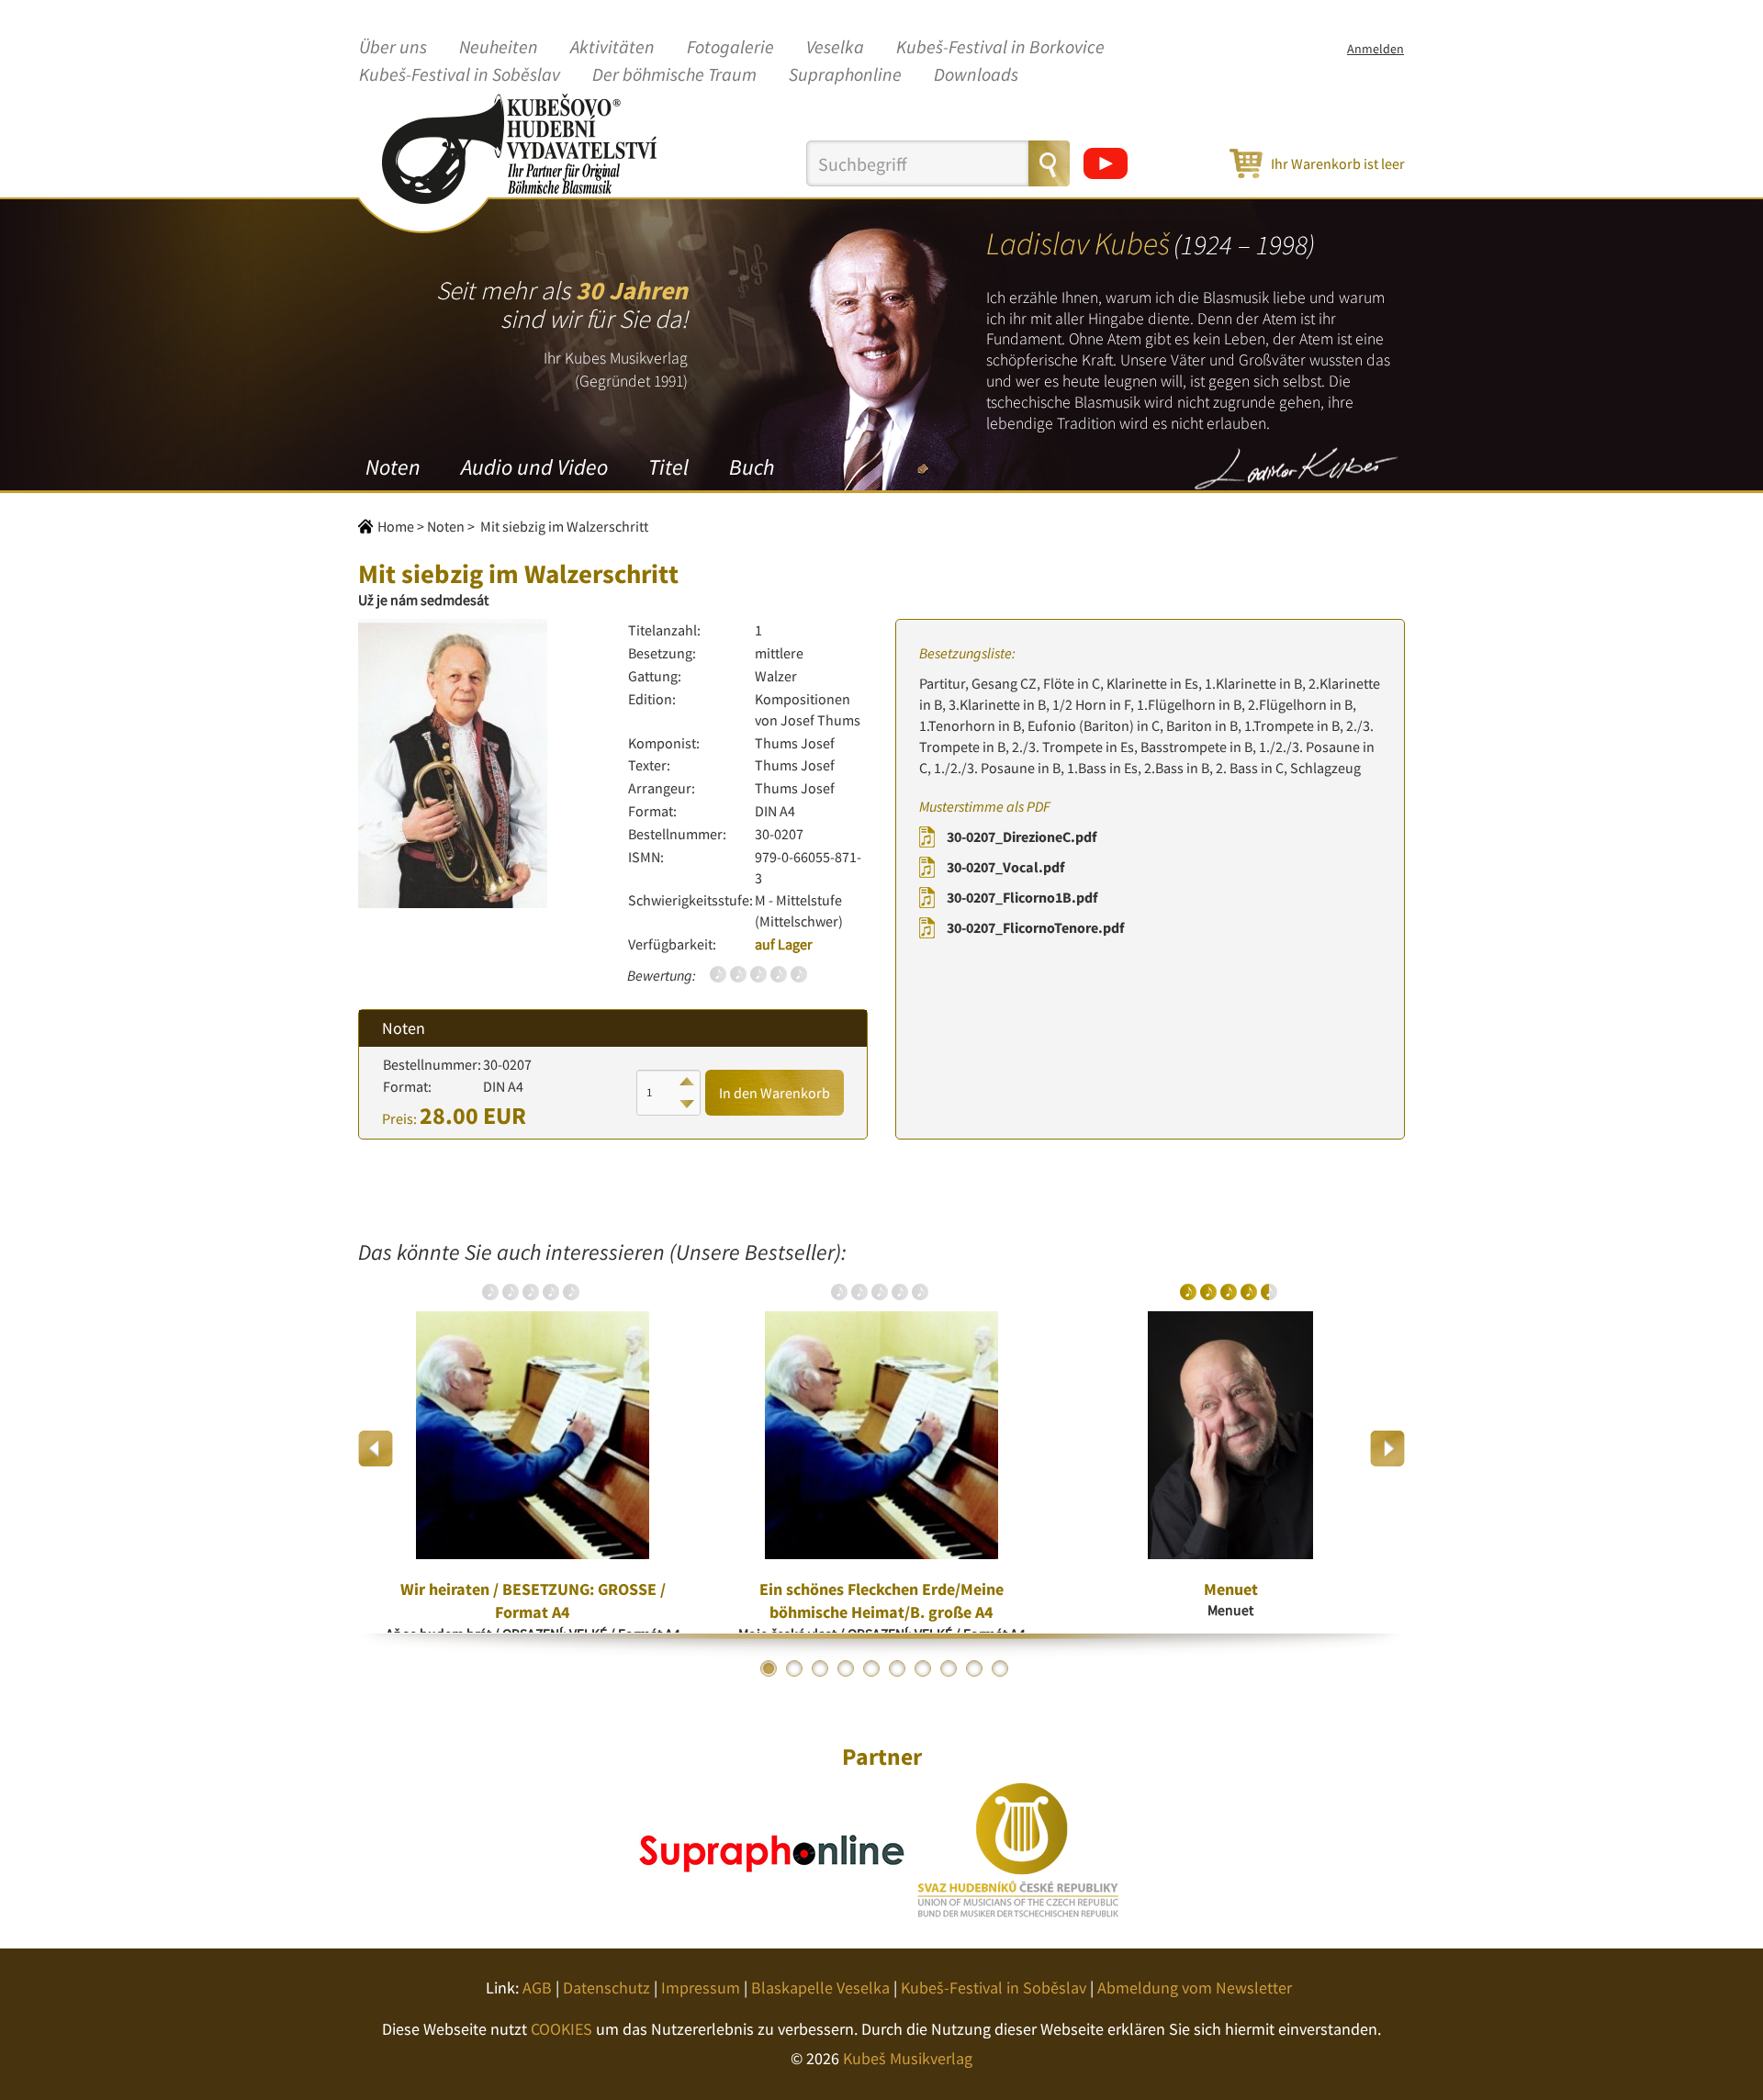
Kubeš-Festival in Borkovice (1000, 48)
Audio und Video (534, 467)
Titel (668, 467)
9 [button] (974, 1668)
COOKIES (561, 2029)
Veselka (835, 48)
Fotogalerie (730, 48)
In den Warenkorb (775, 1093)
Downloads (976, 75)
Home (396, 526)
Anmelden (1376, 49)
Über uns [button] (393, 48)
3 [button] (820, 1668)
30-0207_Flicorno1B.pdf (1022, 897)
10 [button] (1000, 1668)
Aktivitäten (612, 48)
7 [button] (923, 1668)
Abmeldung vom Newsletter (1195, 1988)
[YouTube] (1106, 163)
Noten (393, 467)
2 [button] (794, 1668)
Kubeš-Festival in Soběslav (460, 75)
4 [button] (846, 1668)
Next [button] (1387, 1449)
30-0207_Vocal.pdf (1005, 867)
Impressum (701, 1988)
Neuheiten (499, 48)
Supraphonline (845, 75)
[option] (533, 1449)
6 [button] (897, 1668)
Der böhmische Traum (674, 75)
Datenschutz (606, 1988)
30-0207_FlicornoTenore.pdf (1035, 927)
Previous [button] (376, 1449)
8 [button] (949, 1668)
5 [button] (871, 1668)
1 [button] (769, 1668)
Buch (752, 467)
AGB (537, 1988)
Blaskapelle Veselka (820, 1988)
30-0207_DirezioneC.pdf (1022, 837)
